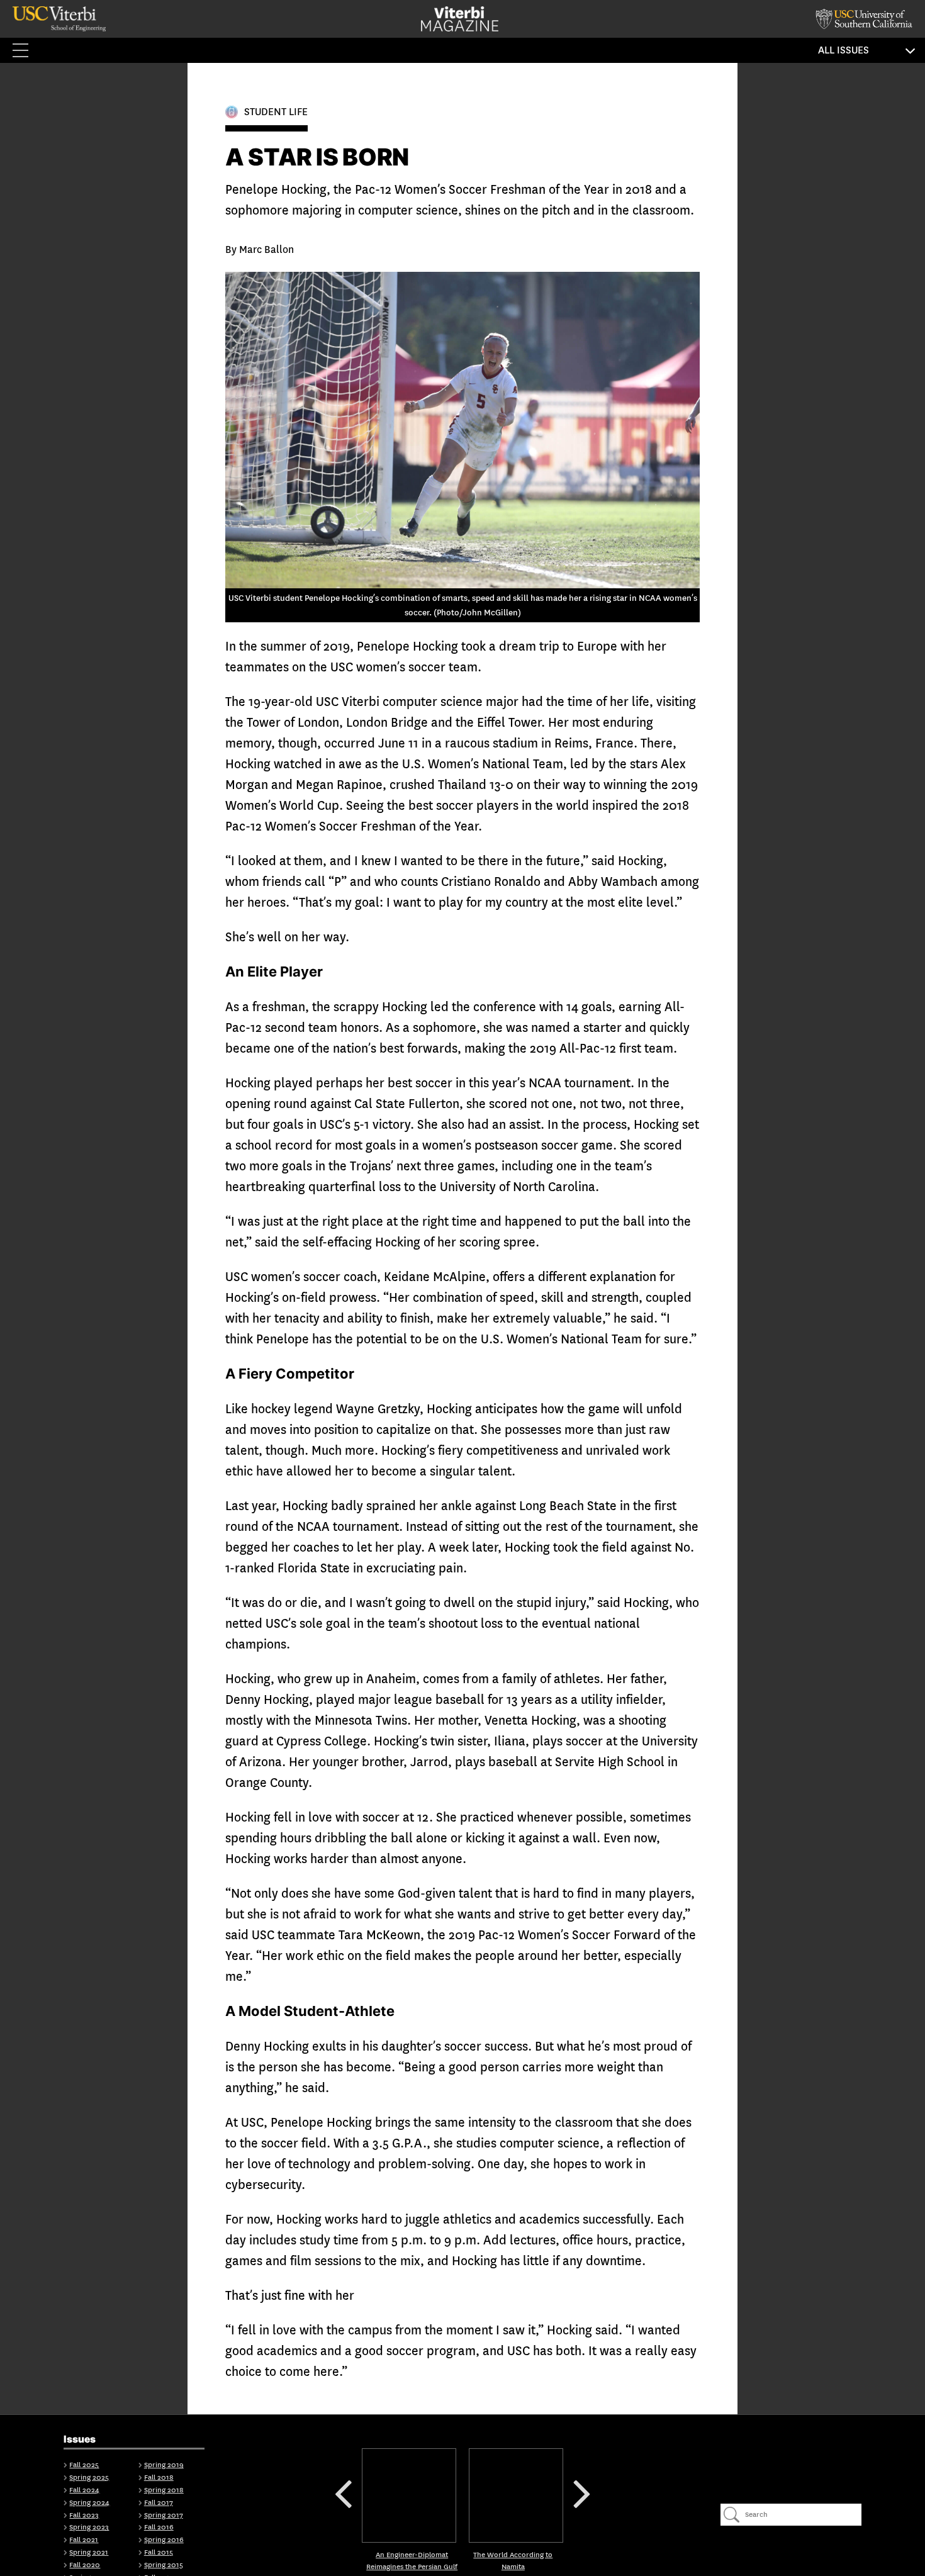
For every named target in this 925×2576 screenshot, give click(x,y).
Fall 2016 (159, 2527)
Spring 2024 (89, 2503)
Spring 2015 (164, 2565)
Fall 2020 (85, 2565)
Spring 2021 (89, 2552)
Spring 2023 (89, 2527)
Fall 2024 (84, 2490)
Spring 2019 (164, 2465)
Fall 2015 (159, 2552)
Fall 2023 (84, 2515)
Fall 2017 (159, 2503)
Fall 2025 (84, 2465)
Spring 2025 (89, 2478)
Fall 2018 (159, 2478)
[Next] (516, 2495)
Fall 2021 (84, 2540)
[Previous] (409, 2495)
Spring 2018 (164, 2490)
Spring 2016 (164, 2540)
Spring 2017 (164, 2515)
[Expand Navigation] (25, 50)
